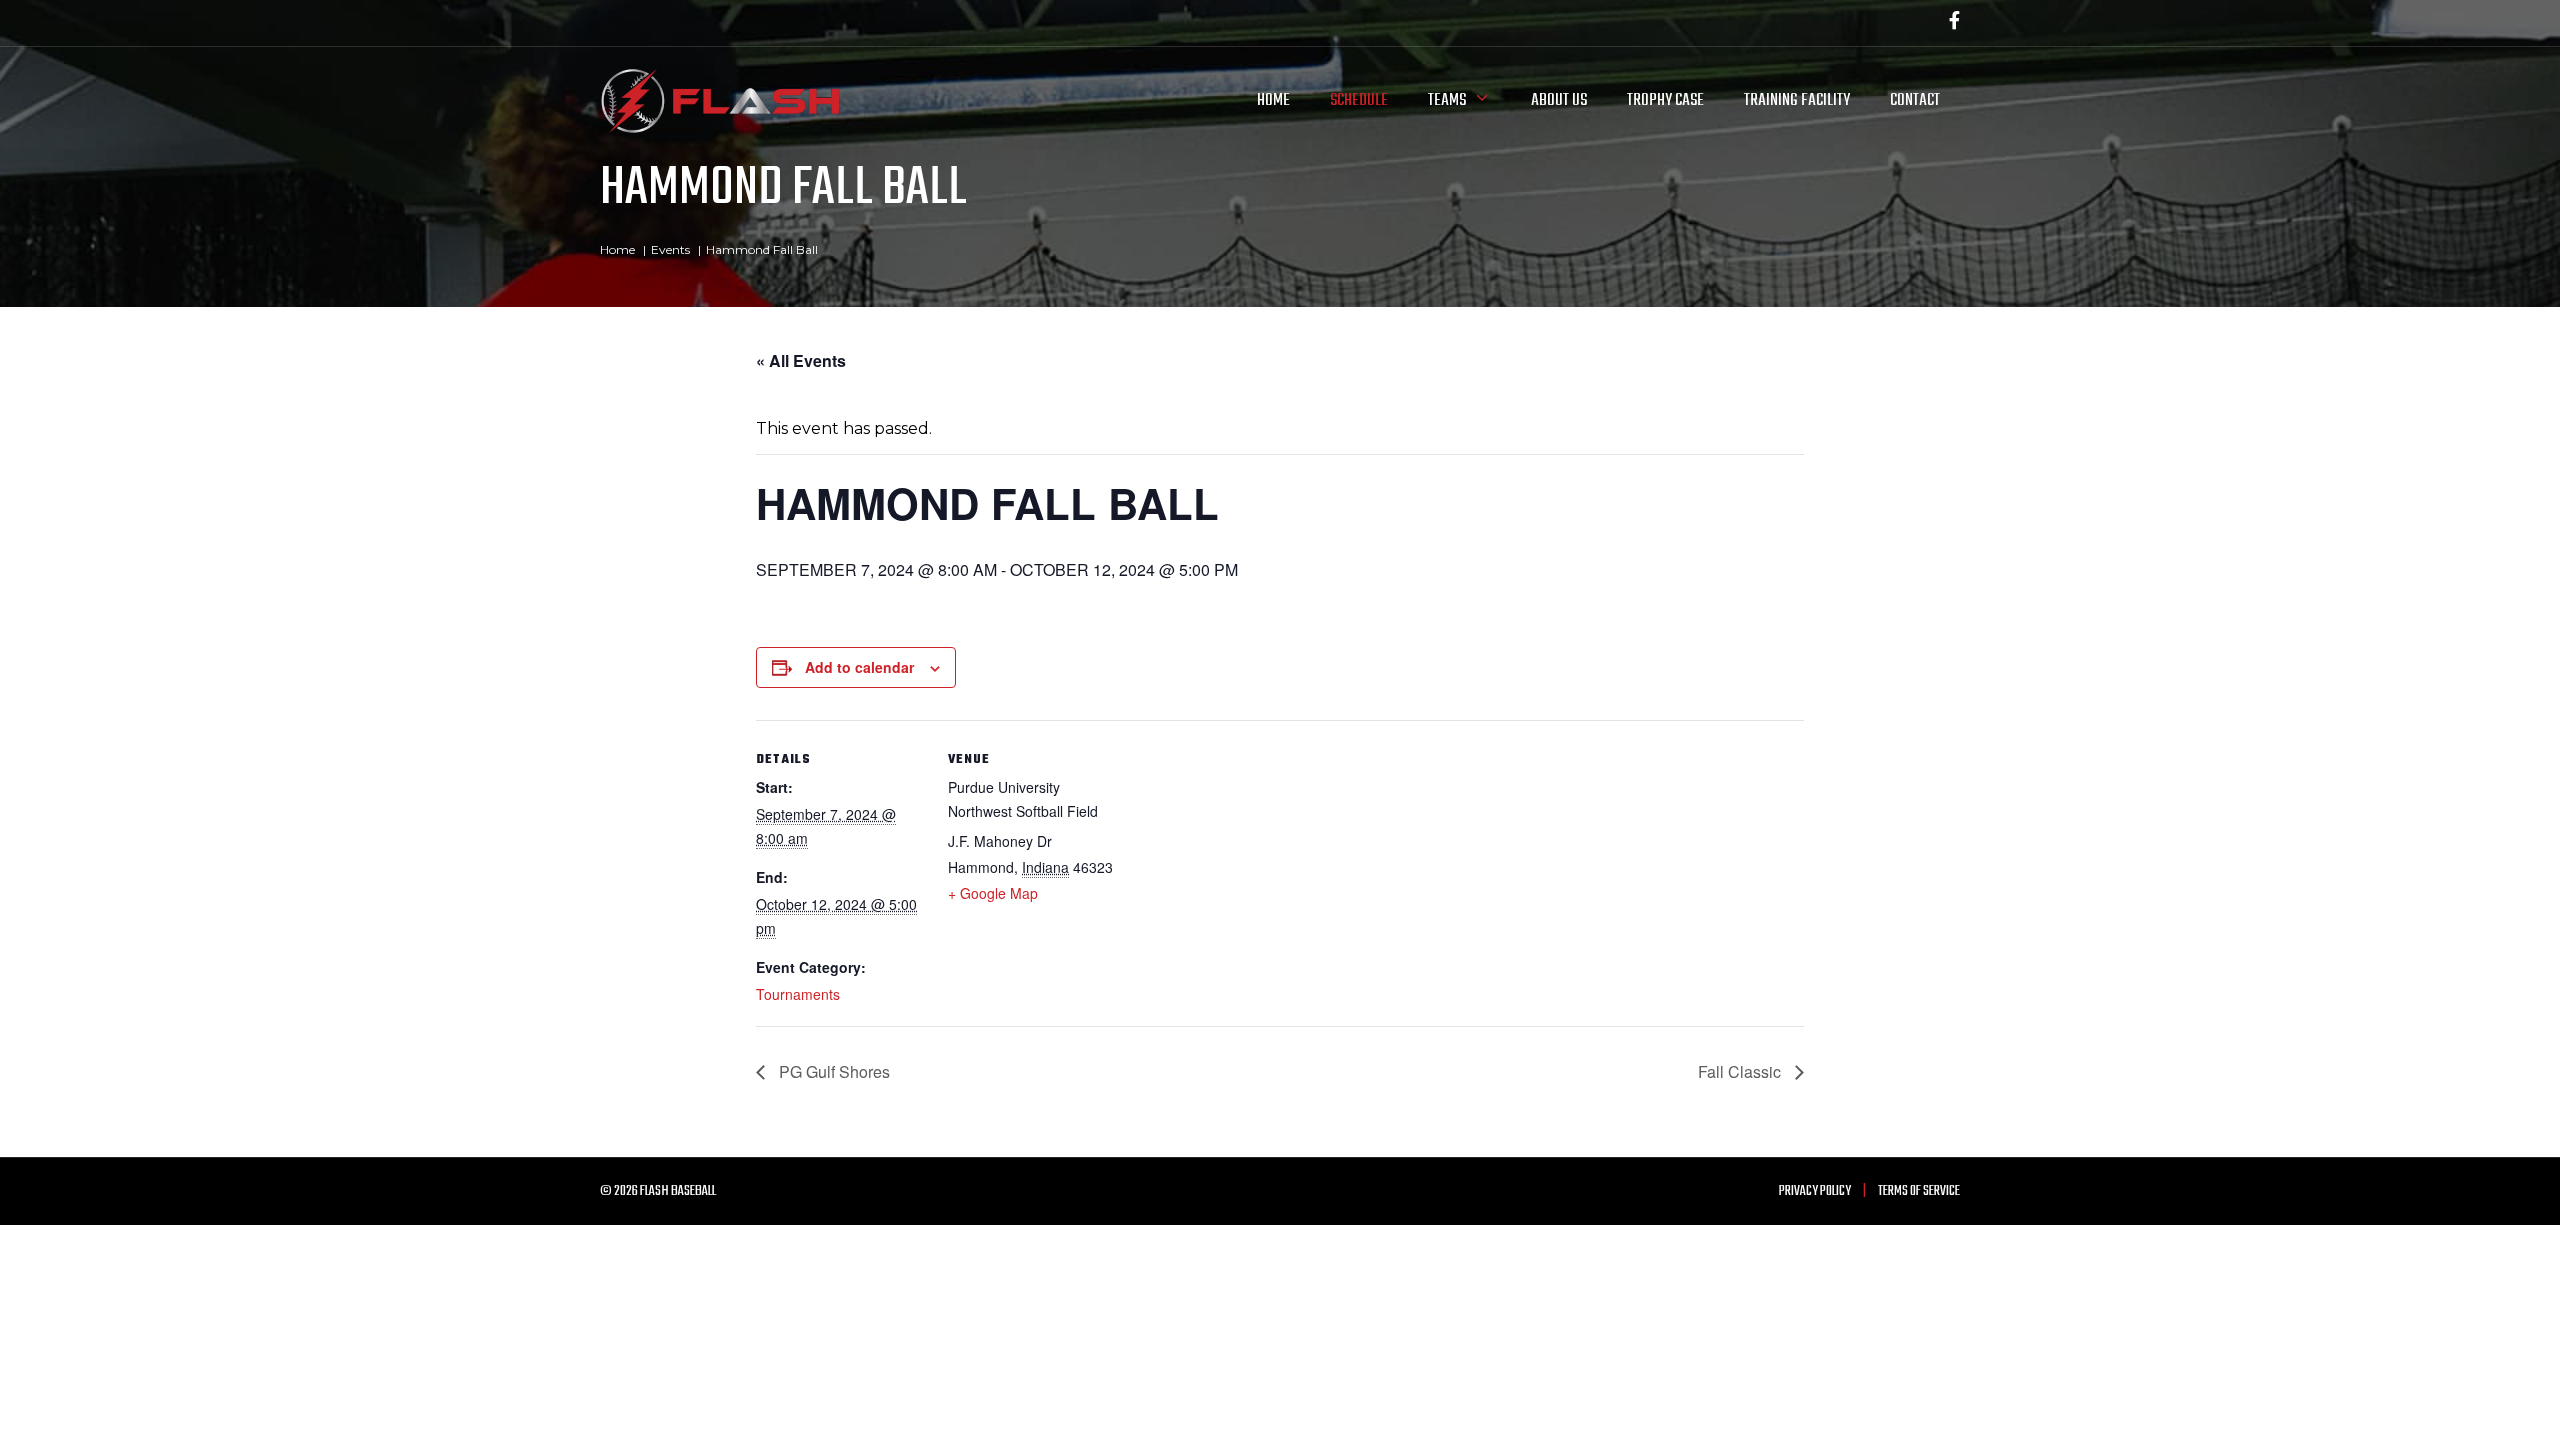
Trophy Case (1665, 100)
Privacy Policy (1815, 1191)
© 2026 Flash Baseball (658, 1191)
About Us (1559, 100)
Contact (1915, 100)
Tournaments (798, 994)
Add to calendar (859, 667)
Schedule (1359, 100)
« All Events (801, 360)
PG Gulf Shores (832, 1071)
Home (1273, 100)
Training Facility (1797, 100)
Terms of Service (1919, 1191)
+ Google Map (993, 893)
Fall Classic (1741, 1071)
